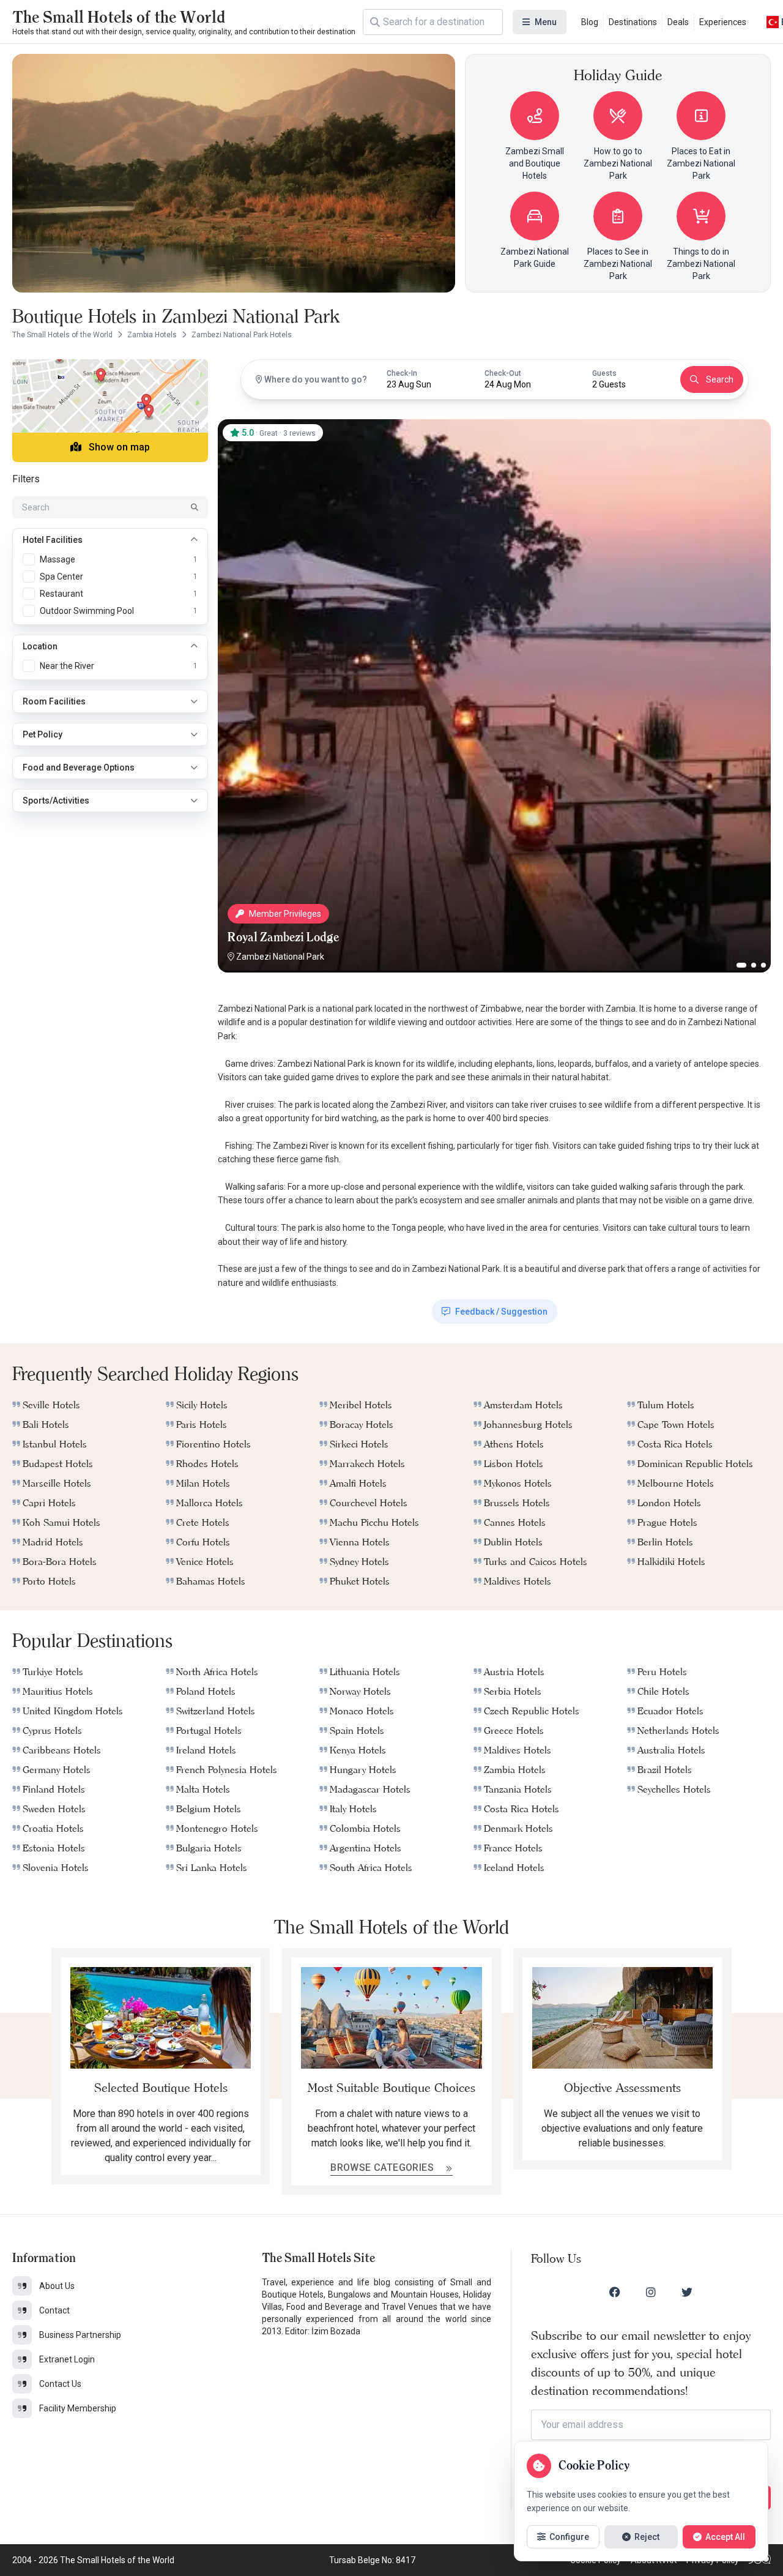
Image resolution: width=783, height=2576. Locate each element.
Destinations (633, 22)
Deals (678, 22)
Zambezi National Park (280, 957)
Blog (590, 22)
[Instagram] (651, 2292)
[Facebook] (615, 2292)
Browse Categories (383, 2167)
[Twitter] (687, 2292)
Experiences (723, 22)
